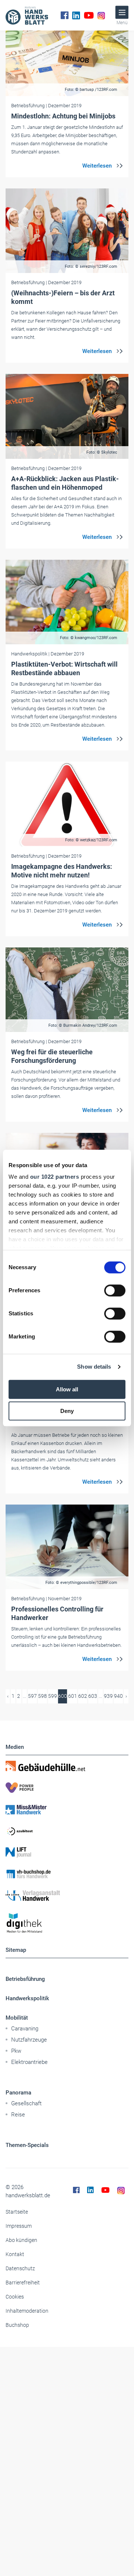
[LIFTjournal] (67, 1852)
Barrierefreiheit (23, 2283)
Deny (67, 1411)
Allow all (67, 1389)
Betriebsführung (25, 1979)
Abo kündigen (21, 2240)
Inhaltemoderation (27, 2311)
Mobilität (17, 2018)
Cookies (15, 2297)
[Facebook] (65, 15)
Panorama (18, 2093)
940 (118, 1696)
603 (93, 1696)
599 (52, 1696)
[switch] (115, 1290)
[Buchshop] (67, 1874)
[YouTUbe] (89, 15)
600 (63, 1696)
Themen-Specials (27, 2145)
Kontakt (15, 2254)
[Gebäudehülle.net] (67, 1766)
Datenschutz (20, 2268)
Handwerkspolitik (27, 1998)
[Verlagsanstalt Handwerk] (67, 1896)
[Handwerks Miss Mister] (67, 1809)
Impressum (19, 2226)
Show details (94, 1367)
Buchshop (17, 2325)
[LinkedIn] (76, 15)
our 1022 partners (55, 1177)
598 (42, 1696)
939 (108, 1696)
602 (83, 1696)
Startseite (17, 2212)
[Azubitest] (67, 1831)
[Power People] (67, 1788)
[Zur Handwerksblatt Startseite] (27, 15)
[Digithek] (67, 1923)
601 (73, 1696)
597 (32, 1696)
